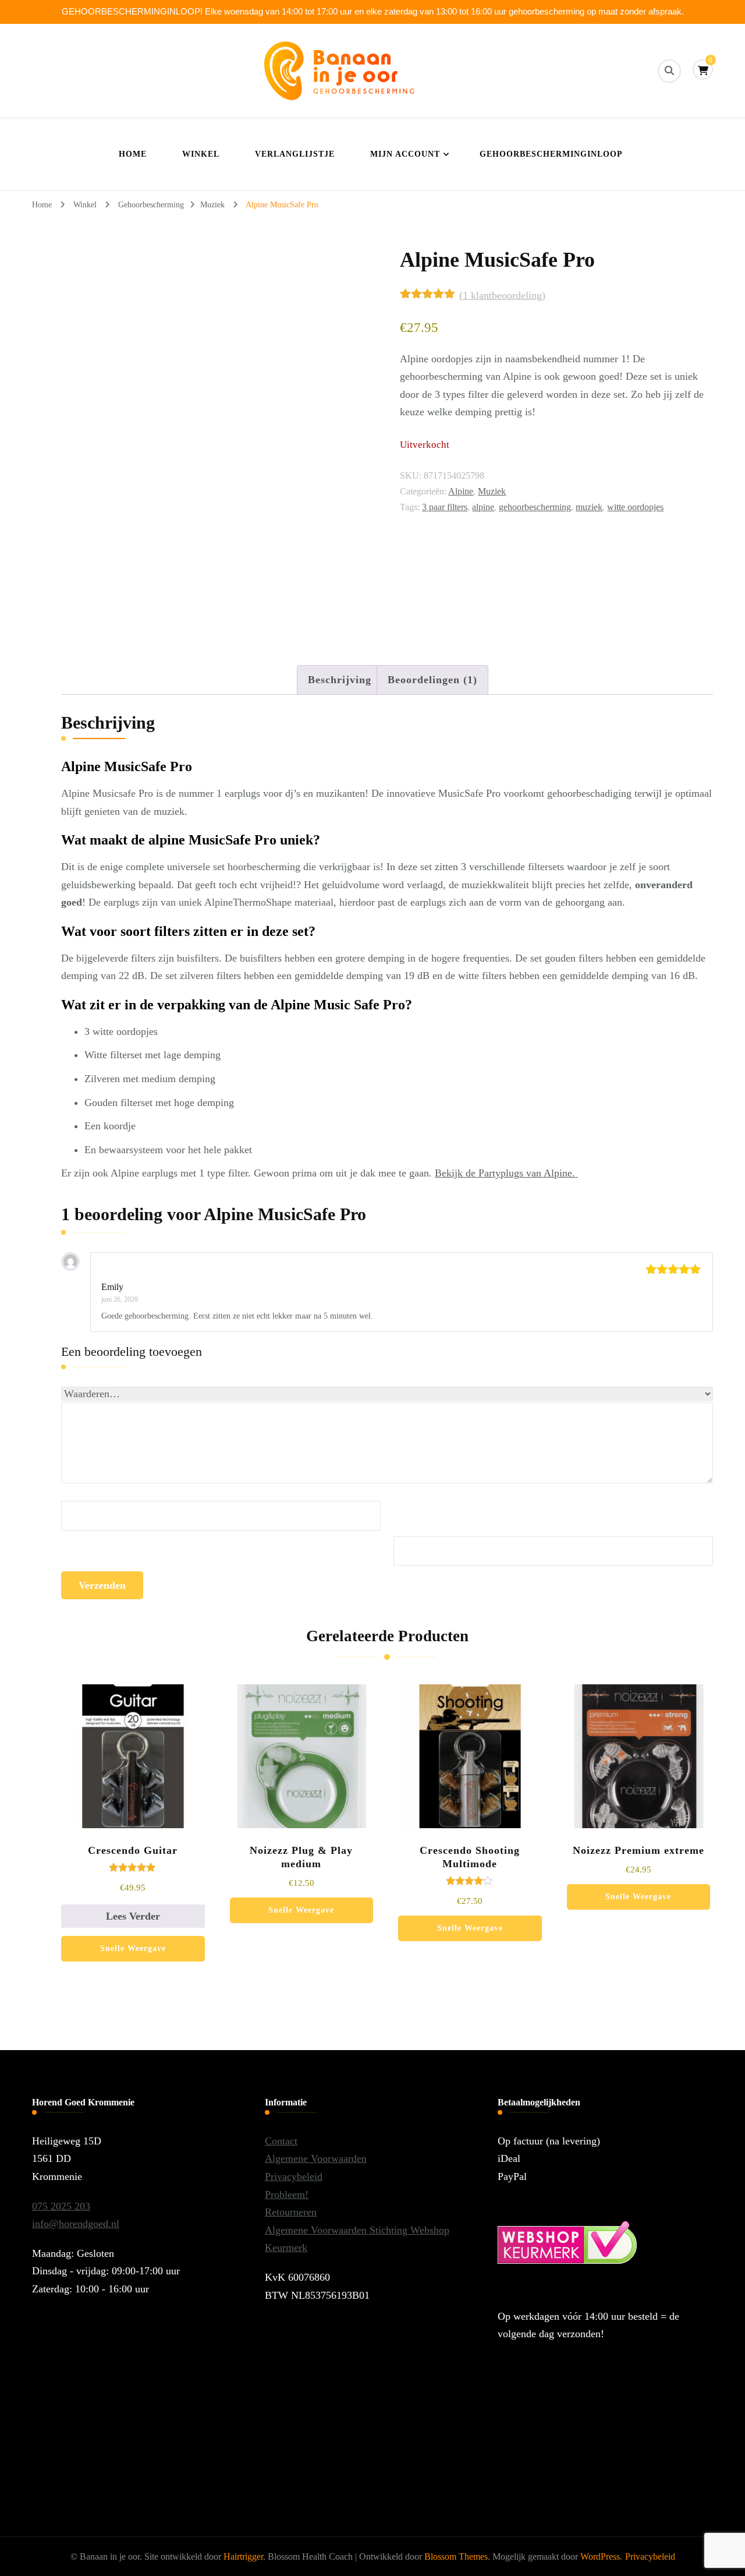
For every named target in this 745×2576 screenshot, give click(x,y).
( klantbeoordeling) (502, 295)
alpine (483, 507)
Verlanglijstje (295, 154)
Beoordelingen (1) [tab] (432, 680)
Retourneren (291, 2212)
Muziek (492, 491)
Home (133, 154)
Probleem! (287, 2195)
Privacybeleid (294, 2176)
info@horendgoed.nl (76, 2224)
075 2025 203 (61, 2206)
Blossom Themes (456, 2556)
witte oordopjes (635, 507)
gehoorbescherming (535, 507)
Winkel (201, 154)
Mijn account (405, 154)
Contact (281, 2141)
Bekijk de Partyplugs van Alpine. (506, 1173)
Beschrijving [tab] (340, 680)
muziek (589, 507)
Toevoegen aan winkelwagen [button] (301, 1776)
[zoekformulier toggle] (669, 71)
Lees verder (133, 1916)
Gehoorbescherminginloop (551, 154)
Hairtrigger (243, 2556)
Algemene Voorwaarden (316, 2158)
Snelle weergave (133, 1948)
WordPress (600, 2556)
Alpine (461, 491)
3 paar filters (445, 507)
